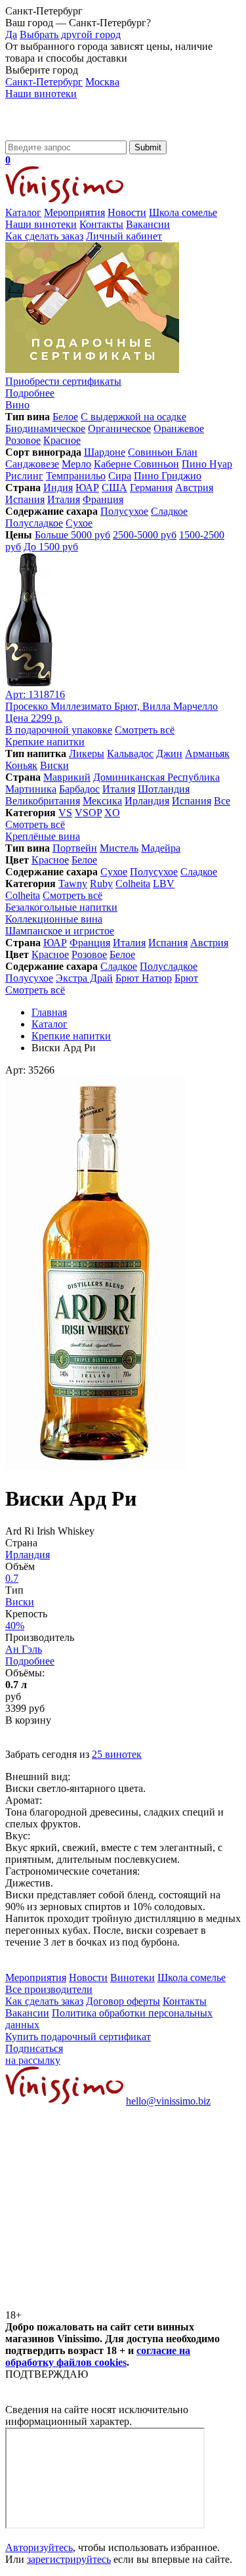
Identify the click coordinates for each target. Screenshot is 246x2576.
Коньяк (21, 765)
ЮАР (87, 488)
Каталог (23, 212)
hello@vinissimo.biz (168, 2101)
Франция (103, 499)
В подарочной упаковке (59, 730)
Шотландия (164, 789)
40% (15, 1626)
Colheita (133, 884)
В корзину (28, 1720)
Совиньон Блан (163, 452)
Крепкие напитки (45, 742)
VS (65, 813)
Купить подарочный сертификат (78, 2037)
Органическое (119, 428)
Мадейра (161, 848)
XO (112, 813)
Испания (25, 499)
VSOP (88, 813)
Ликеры (87, 753)
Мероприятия (74, 212)
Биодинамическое (45, 428)
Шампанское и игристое (60, 931)
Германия (151, 488)
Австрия (194, 488)
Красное (62, 440)
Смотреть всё (145, 730)
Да (11, 34)
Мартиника (31, 789)
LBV (164, 884)
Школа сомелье (183, 212)
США (114, 488)
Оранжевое (179, 428)
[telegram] (104, 2303)
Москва (102, 82)
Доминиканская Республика (156, 777)
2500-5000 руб (145, 535)
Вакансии (148, 224)
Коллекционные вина (54, 919)
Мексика (102, 801)
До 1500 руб (51, 547)
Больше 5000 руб (72, 535)
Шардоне (105, 452)
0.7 (12, 1578)
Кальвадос (130, 753)
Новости (127, 212)
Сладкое (169, 511)
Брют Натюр (144, 978)
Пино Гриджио (168, 476)
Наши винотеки (41, 94)
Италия (64, 499)
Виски (54, 765)
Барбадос (79, 789)
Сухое (79, 523)
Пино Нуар (207, 464)
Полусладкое (34, 523)
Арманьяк (207, 753)
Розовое (23, 440)
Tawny (73, 884)
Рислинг (24, 476)
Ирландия (147, 801)
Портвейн (75, 848)
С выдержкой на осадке (133, 417)
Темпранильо (76, 476)
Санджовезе (32, 464)
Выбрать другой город (70, 34)
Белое (65, 417)
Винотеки (133, 1977)
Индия (58, 488)
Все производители (49, 1989)
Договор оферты (123, 2001)
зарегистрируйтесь (69, 2559)
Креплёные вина (43, 836)
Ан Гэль (24, 1649)
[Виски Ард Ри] (95, 1467)
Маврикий (67, 777)
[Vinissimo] (64, 134)
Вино (17, 405)
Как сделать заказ (44, 236)
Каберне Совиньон (136, 464)
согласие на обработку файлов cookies (98, 2356)
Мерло (76, 464)
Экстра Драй (84, 978)
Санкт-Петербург (44, 82)
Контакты (101, 224)
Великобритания (43, 801)
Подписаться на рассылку (34, 2054)
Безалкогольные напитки (61, 907)
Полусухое (124, 511)
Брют (186, 978)
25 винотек (117, 1754)
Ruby (101, 884)
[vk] (104, 2202)
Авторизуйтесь (39, 2547)
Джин (169, 753)
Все (222, 801)
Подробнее (30, 1661)
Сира (120, 476)
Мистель (119, 848)
